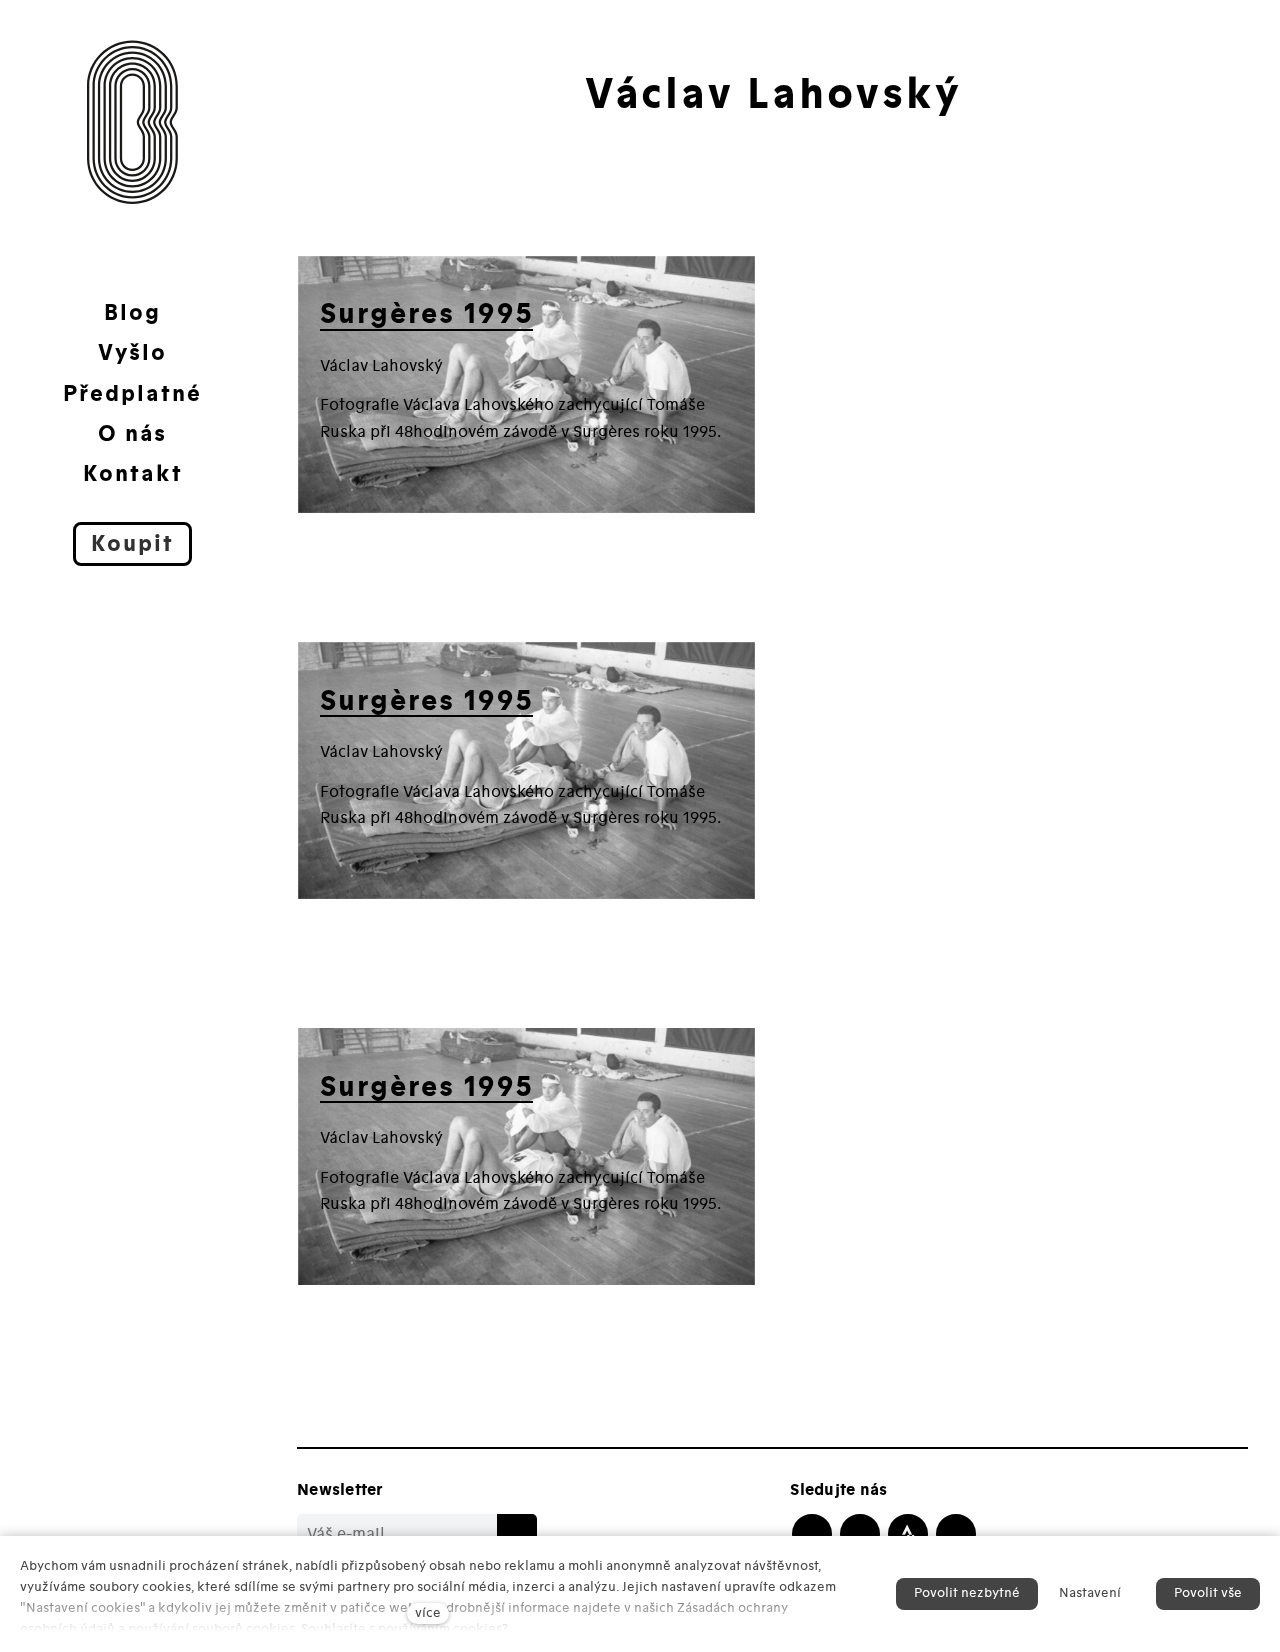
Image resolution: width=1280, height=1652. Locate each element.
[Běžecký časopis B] (133, 122)
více (428, 1613)
